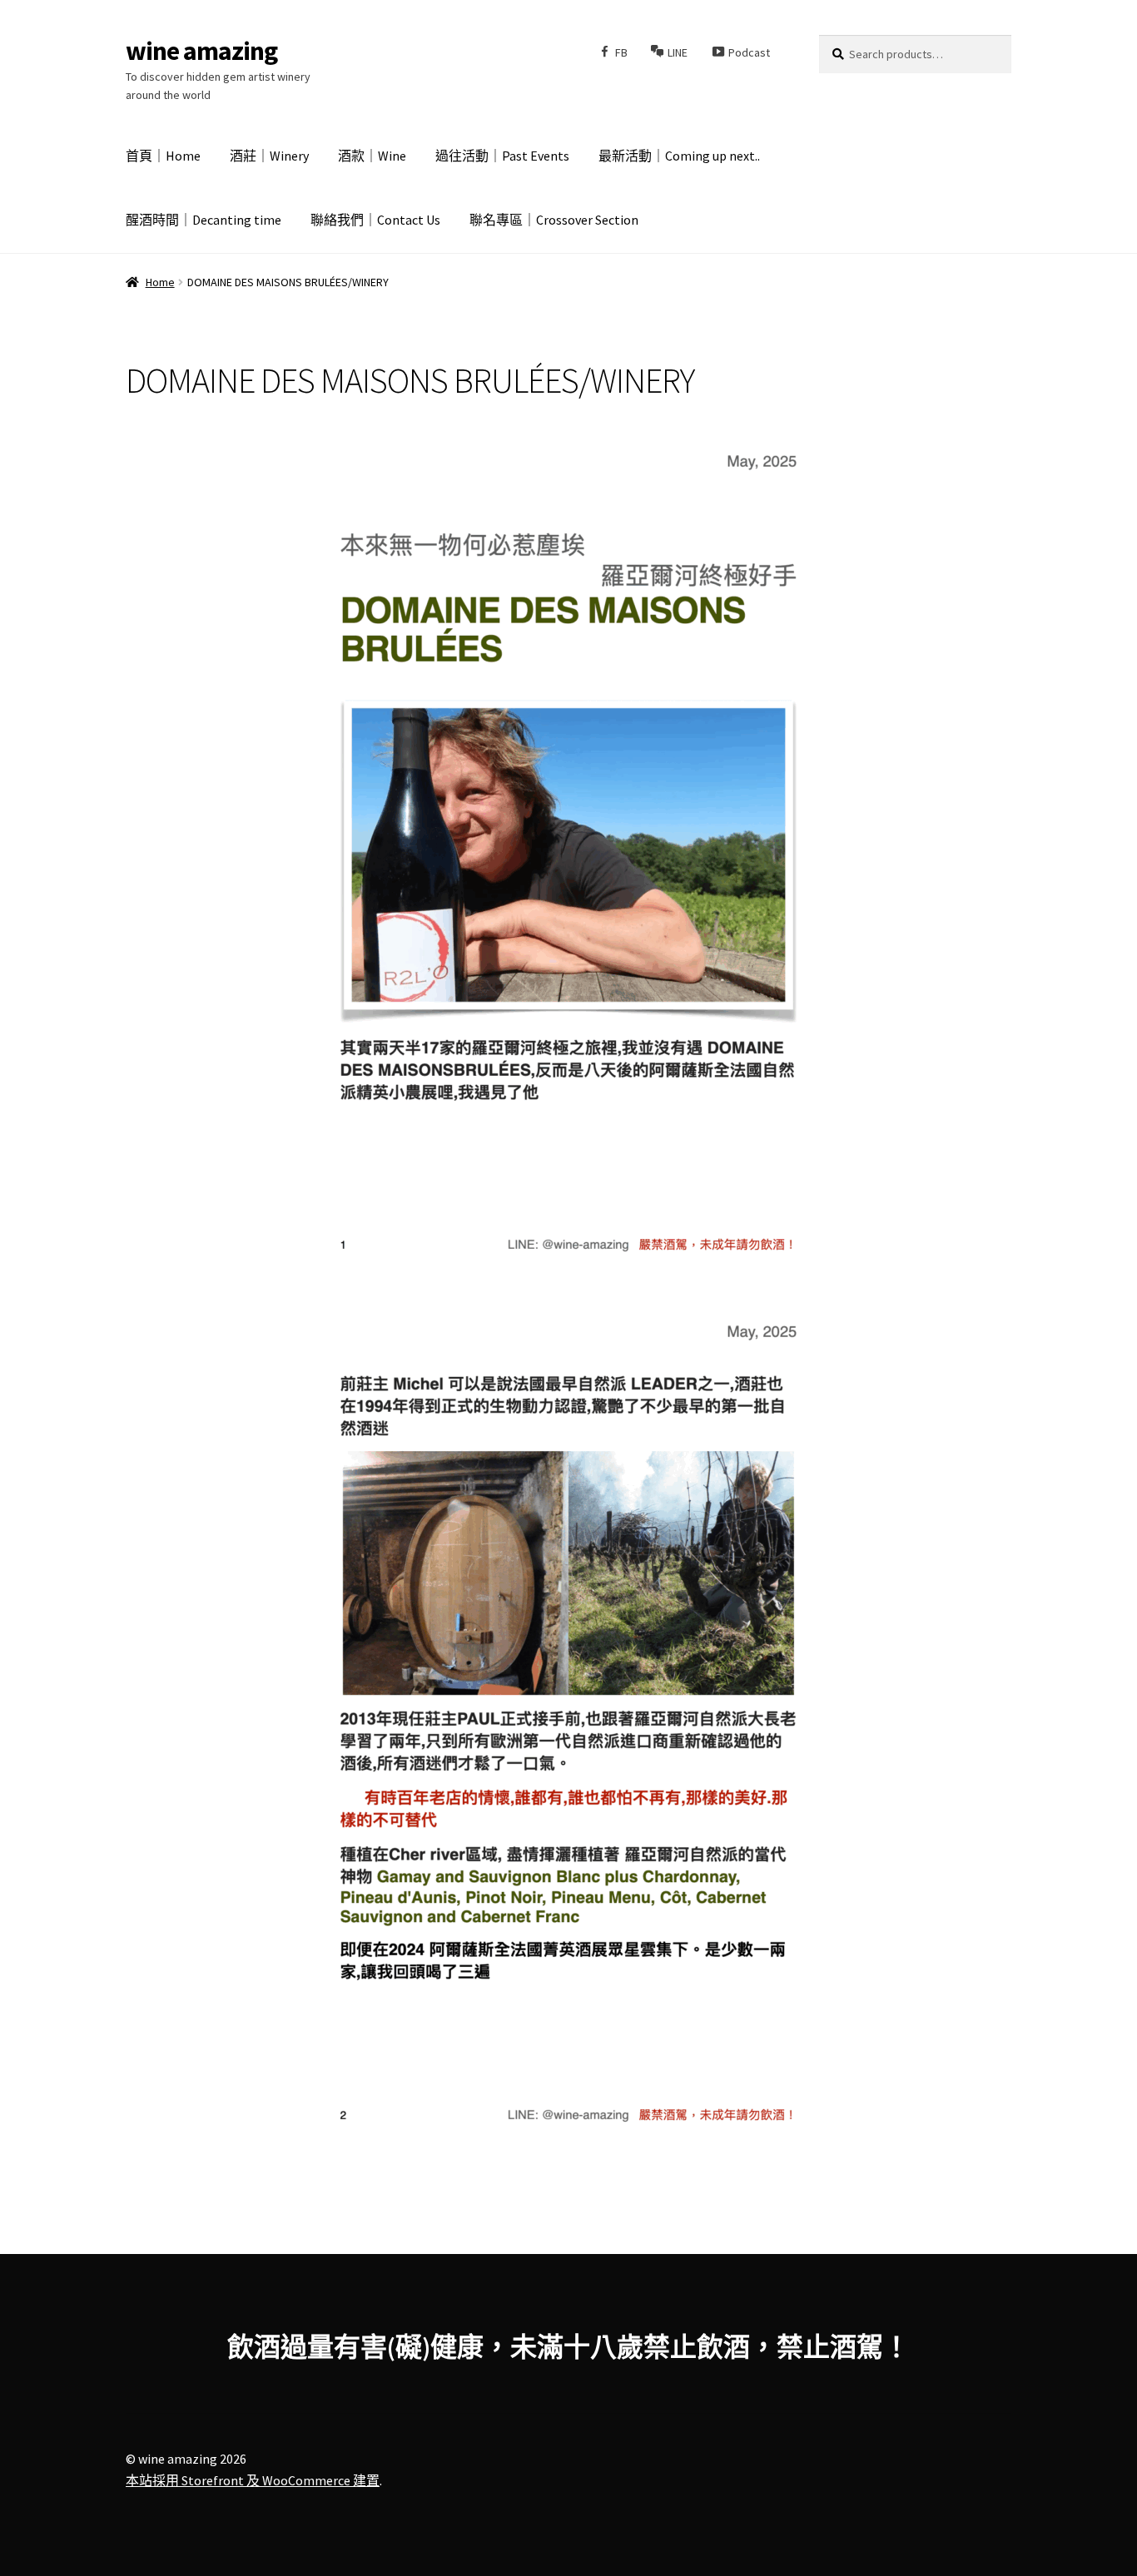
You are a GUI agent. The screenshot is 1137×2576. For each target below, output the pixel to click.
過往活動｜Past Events (502, 156)
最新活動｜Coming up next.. (679, 156)
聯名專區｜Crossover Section (554, 220)
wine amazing (201, 51)
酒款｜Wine (372, 156)
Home (160, 282)
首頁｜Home (163, 156)
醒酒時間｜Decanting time (204, 220)
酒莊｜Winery (269, 156)
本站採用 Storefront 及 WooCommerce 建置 (253, 2480)
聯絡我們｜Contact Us (375, 220)
